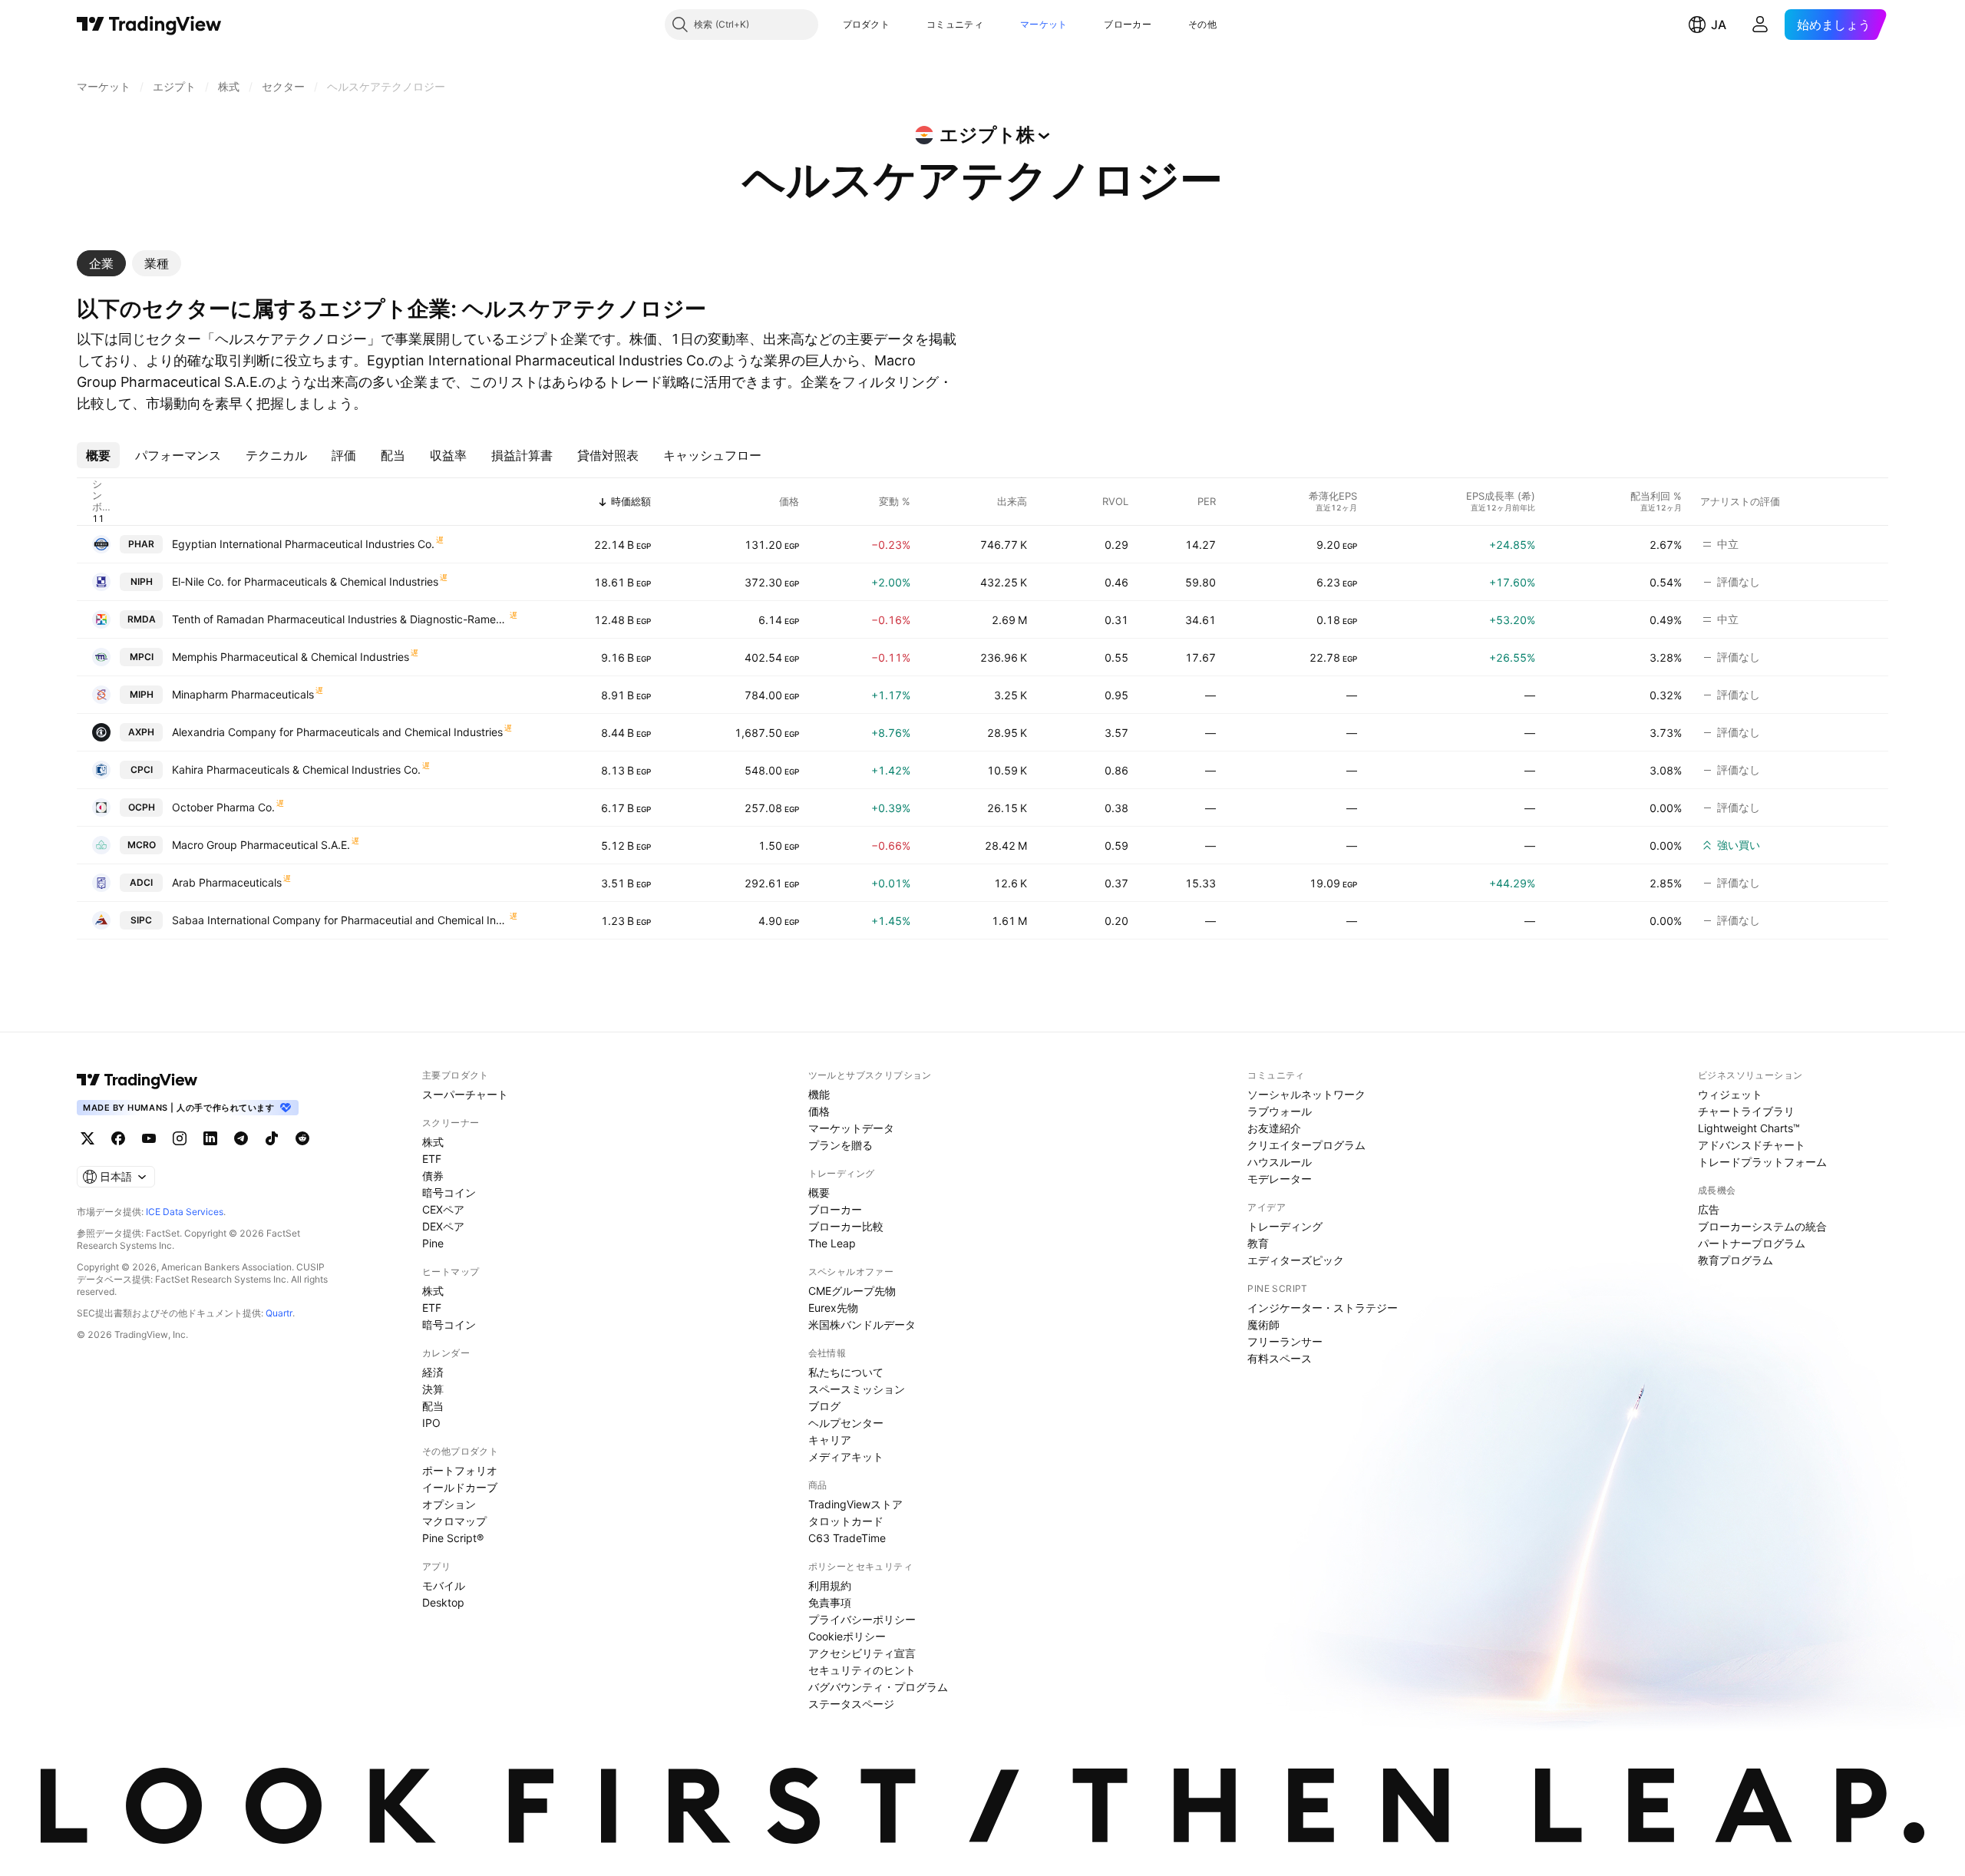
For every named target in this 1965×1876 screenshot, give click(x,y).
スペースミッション (857, 1389)
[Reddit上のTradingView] (302, 1138)
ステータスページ (851, 1704)
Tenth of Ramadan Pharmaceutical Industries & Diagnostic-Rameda (340, 619)
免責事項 (830, 1602)
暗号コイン (449, 1192)
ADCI (141, 882)
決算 (433, 1389)
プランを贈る (840, 1145)
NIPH (142, 581)
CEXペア (443, 1209)
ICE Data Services (185, 1212)
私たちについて (846, 1372)
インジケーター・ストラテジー (1323, 1308)
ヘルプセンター (846, 1423)
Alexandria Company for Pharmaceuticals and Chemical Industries (337, 732)
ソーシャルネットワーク (1306, 1094)
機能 (819, 1094)
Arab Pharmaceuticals (227, 882)
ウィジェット (1730, 1094)
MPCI (142, 657)
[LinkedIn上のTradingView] (210, 1138)
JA (1719, 25)
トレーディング (1285, 1226)
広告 (1709, 1209)
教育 (1258, 1243)
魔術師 (1263, 1324)
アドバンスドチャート (1752, 1145)
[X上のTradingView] (88, 1138)
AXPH (141, 732)
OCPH (142, 807)
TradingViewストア (855, 1504)
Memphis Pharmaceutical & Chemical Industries (291, 657)
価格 (819, 1111)
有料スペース (1280, 1358)
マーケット (1044, 24)
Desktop (443, 1602)
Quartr (279, 1313)
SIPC (141, 920)
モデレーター (1280, 1179)
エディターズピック (1296, 1260)
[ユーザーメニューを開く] (1760, 25)
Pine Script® (453, 1538)
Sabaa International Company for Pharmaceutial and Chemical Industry (340, 920)
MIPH (142, 694)
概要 (819, 1192)
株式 (433, 1142)
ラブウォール (1280, 1111)
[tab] (101, 263)
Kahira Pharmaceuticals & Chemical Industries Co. (296, 770)
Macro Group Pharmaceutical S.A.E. (261, 845)
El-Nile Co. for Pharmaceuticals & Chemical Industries (305, 581)
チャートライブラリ (1746, 1111)
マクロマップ (454, 1521)
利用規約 (830, 1585)
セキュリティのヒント (862, 1670)
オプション (449, 1504)
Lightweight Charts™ (1749, 1128)
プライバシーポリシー (862, 1619)
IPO (431, 1423)
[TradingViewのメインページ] (149, 25)
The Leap (832, 1243)
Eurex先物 (833, 1308)
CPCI (142, 770)
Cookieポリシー (847, 1636)
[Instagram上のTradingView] (180, 1138)
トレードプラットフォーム (1762, 1162)
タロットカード (846, 1521)
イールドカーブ (460, 1487)
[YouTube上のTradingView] (149, 1138)
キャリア (830, 1440)
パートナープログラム (1752, 1243)
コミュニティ (955, 24)
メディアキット (846, 1457)
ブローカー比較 (846, 1226)
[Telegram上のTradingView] (241, 1138)
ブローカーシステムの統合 (1762, 1226)
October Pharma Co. (223, 807)
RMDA (142, 619)
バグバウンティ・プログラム (878, 1687)
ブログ (824, 1406)
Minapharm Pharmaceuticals (243, 694)
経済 (433, 1372)
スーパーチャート (465, 1094)
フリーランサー (1285, 1341)
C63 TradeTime (847, 1538)
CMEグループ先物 (852, 1291)
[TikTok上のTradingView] (272, 1138)
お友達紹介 (1274, 1128)
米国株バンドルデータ (862, 1324)
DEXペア (443, 1226)
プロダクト (867, 24)
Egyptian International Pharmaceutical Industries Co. (303, 544)
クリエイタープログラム (1306, 1145)
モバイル (444, 1585)
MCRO (142, 845)
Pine (433, 1243)
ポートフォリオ (460, 1470)
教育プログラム (1735, 1260)
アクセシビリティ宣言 (862, 1653)
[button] (901, 25)
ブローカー (1128, 24)
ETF (432, 1159)
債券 (433, 1176)
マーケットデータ (851, 1128)
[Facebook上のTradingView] (118, 1138)
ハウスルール (1280, 1162)
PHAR (141, 544)
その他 (1202, 24)
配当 (433, 1406)
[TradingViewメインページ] (137, 1080)
